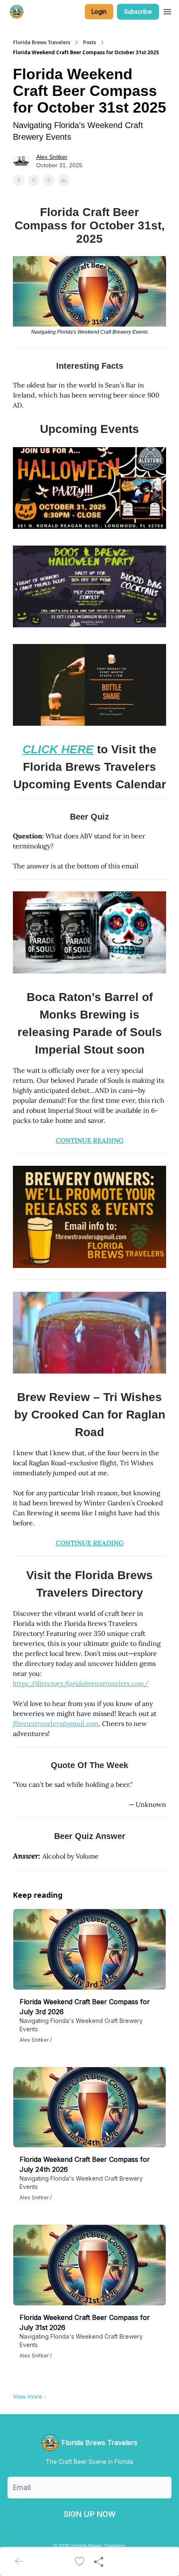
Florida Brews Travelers (42, 43)
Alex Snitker (52, 157)
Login (99, 11)
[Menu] (167, 10)
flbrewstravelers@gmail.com (56, 1723)
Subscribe (138, 11)
